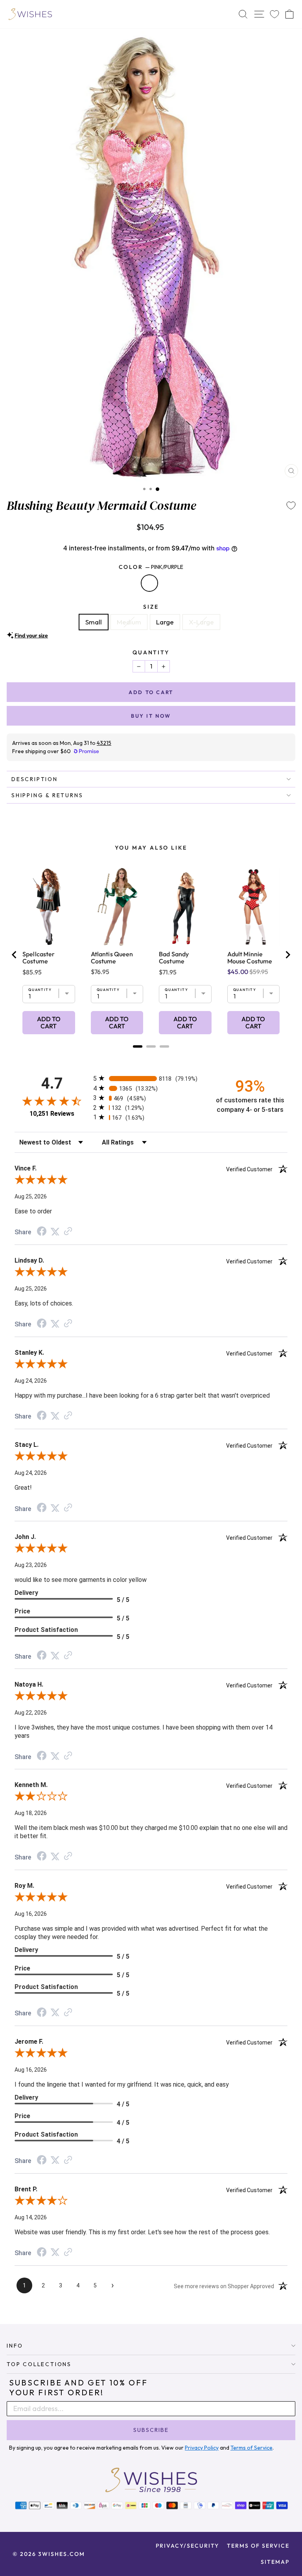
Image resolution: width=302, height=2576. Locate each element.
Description (35, 779)
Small (94, 622)
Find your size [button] (31, 635)
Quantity (151, 652)
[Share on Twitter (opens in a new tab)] (55, 1232)
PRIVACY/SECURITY (187, 2546)
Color (151, 567)
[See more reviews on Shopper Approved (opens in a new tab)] (68, 1232)
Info (15, 2346)
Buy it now (151, 716)
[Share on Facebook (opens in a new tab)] (42, 1232)
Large (165, 622)
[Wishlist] (274, 14)
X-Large (201, 622)
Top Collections (39, 2364)
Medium (129, 622)
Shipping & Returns (47, 795)
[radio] (151, 1078)
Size (151, 607)
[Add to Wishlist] (291, 506)
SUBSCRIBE (151, 2430)
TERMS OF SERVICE (258, 2546)
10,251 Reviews (52, 1114)
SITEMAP (275, 2562)
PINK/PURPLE (149, 583)
